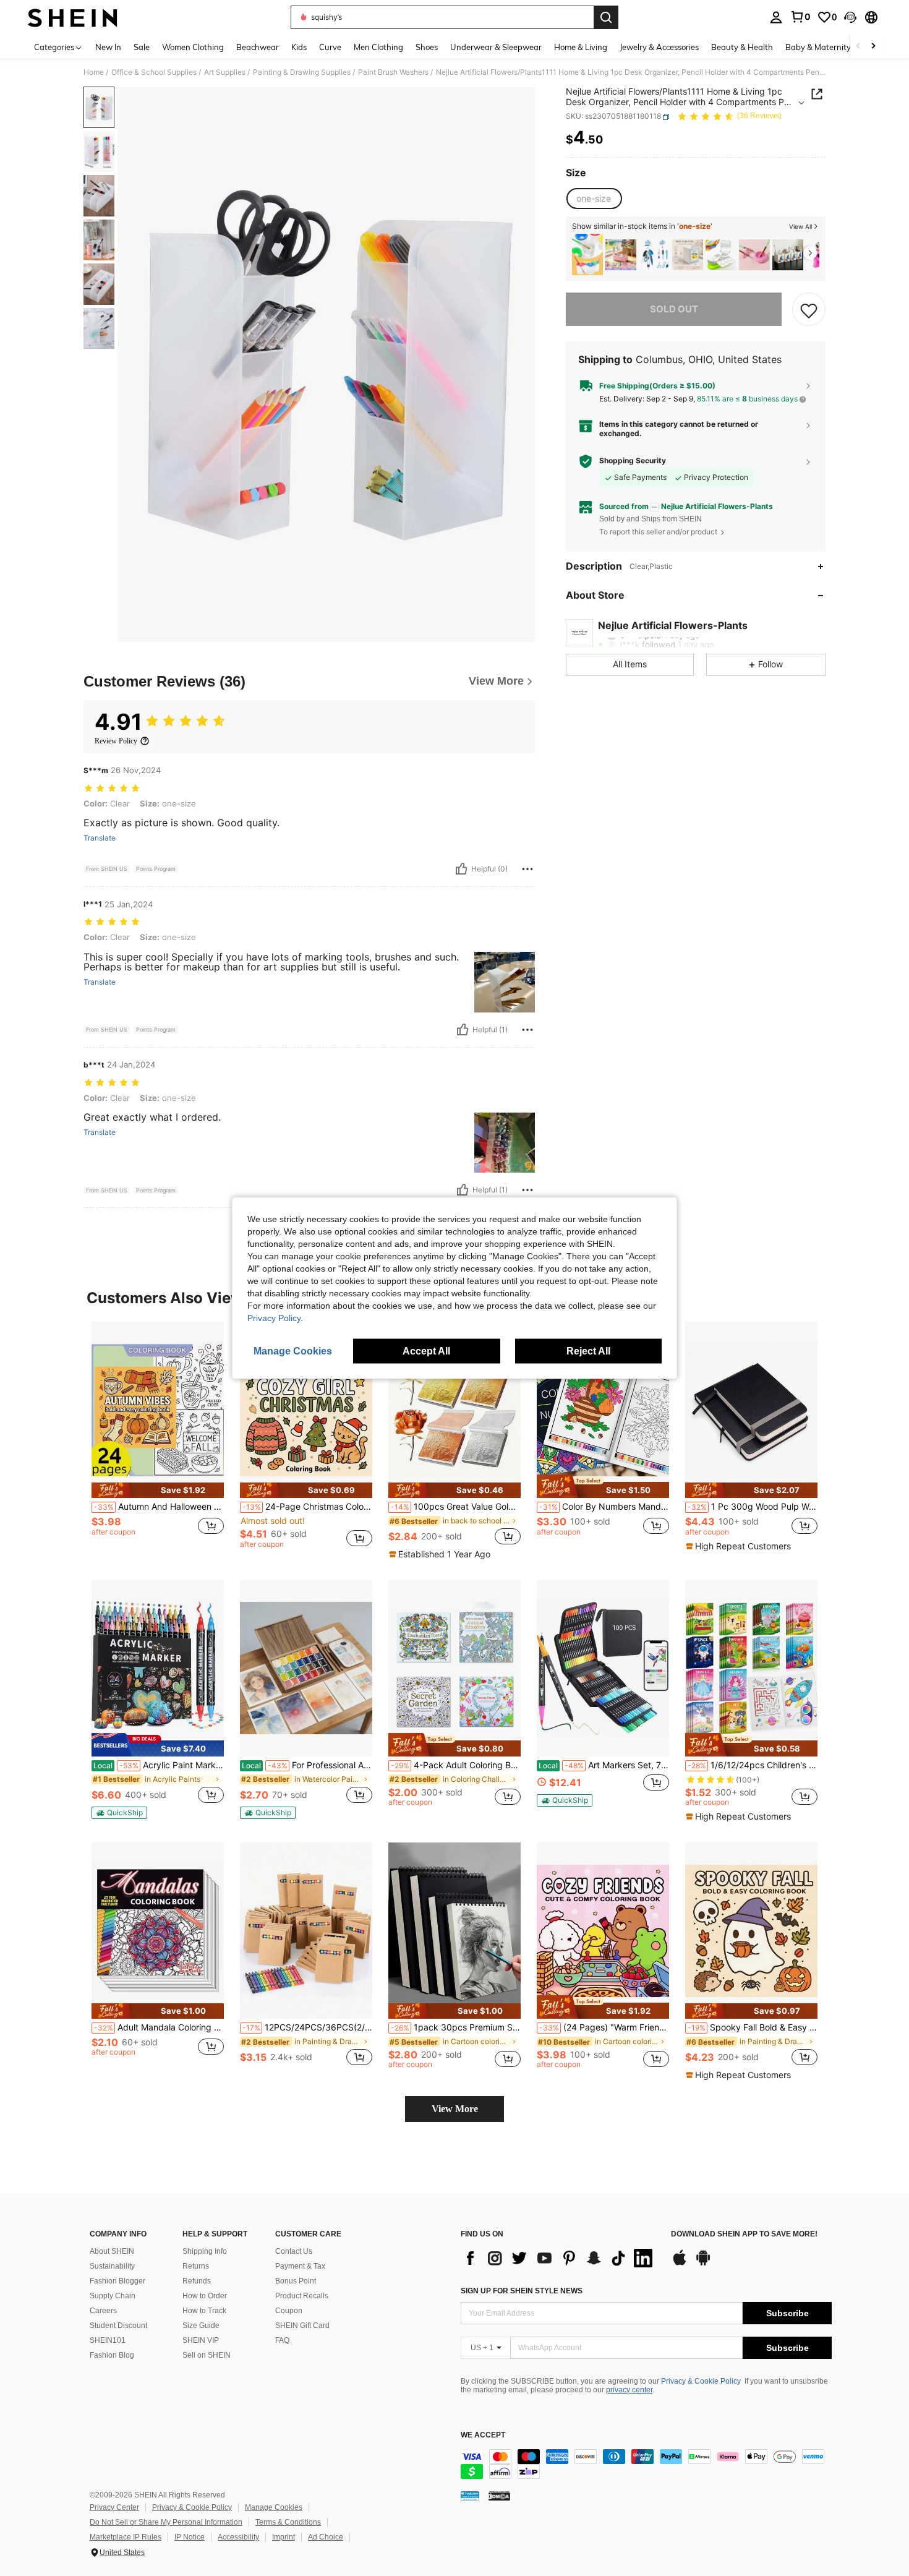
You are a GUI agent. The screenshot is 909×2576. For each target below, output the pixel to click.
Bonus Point (296, 2281)
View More (455, 2109)
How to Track (204, 2311)
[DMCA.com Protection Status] (499, 2496)
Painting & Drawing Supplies (302, 72)
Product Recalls (302, 2296)
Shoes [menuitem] (427, 47)
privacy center (629, 2390)
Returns (196, 2266)
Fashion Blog (112, 2355)
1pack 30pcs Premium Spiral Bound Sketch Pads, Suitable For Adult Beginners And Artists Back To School (456, 2027)
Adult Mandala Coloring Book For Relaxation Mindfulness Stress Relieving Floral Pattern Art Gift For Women (159, 2027)
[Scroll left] (858, 47)
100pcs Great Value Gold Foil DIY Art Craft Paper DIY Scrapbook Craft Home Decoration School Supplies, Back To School (456, 1507)
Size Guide (201, 2326)
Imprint (284, 2537)
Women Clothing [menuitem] (193, 47)
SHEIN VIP (201, 2340)
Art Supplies (225, 72)
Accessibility (238, 2537)
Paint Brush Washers (393, 72)
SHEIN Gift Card (302, 2326)
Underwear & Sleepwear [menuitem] (496, 47)
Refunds (197, 2281)
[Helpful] (461, 869)
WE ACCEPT (483, 2435)
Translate (100, 838)
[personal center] (776, 17)
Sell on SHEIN (207, 2355)
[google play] (703, 2264)
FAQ (282, 2340)
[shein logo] (73, 17)
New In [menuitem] (108, 47)
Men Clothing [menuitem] (378, 47)
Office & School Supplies (154, 72)
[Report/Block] (527, 869)
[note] (158, 1490)
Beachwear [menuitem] (258, 47)
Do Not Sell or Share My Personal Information (166, 2522)
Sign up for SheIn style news (522, 2291)
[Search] (606, 17)
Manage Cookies (274, 2507)
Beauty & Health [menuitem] (742, 47)
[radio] (594, 199)
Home (94, 72)
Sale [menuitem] (142, 47)
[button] (850, 17)
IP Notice (190, 2537)
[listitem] (587, 255)
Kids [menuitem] (299, 47)
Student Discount (118, 2326)
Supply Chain (113, 2296)
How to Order (205, 2296)
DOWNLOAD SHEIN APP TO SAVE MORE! (744, 2234)
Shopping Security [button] (633, 461)
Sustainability (112, 2266)
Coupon (289, 2311)
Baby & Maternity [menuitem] (818, 47)
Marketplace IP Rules (126, 2537)
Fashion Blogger (117, 2281)
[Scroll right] (873, 47)
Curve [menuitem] (330, 47)
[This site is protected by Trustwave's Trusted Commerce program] (470, 2496)
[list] (560, 2258)
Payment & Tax (300, 2266)
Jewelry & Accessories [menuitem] (659, 47)
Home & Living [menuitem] (581, 47)
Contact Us (294, 2251)
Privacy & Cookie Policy (701, 2381)
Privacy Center (114, 2507)
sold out (674, 310)
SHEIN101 (108, 2340)
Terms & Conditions (288, 2522)
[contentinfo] (646, 2464)
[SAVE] (809, 310)
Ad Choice (326, 2537)
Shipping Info (205, 2251)
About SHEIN (112, 2251)
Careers (103, 2311)
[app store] (680, 2264)
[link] (800, 17)
